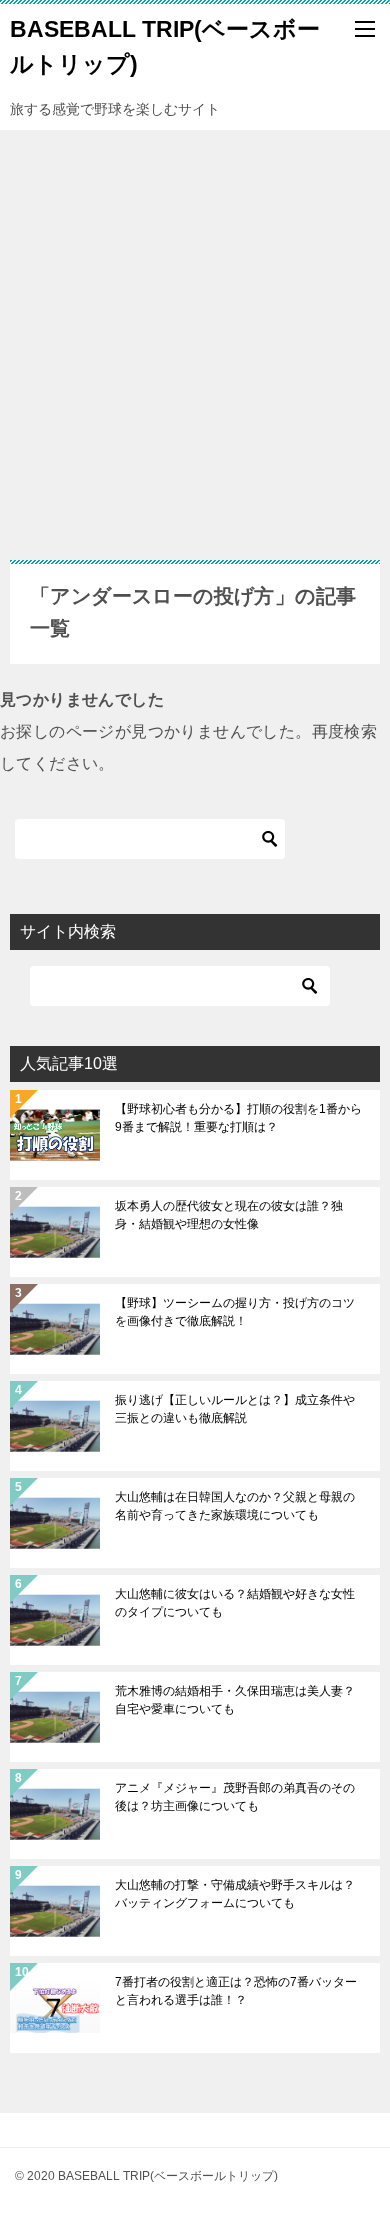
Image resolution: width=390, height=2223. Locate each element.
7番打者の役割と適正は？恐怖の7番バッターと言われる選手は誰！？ (236, 1991)
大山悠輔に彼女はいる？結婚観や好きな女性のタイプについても (235, 1603)
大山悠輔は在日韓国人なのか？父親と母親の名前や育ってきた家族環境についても (235, 1506)
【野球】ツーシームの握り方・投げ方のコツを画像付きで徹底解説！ (235, 1312)
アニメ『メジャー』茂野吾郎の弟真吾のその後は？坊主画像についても (235, 1797)
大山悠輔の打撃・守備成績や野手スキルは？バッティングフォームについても (235, 1894)
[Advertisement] (195, 335)
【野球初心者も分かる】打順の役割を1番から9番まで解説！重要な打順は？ (238, 1118)
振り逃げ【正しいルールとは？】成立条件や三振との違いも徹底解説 (235, 1409)
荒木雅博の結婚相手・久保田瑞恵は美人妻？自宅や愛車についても (235, 1700)
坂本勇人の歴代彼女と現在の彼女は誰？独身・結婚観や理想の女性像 (229, 1215)
